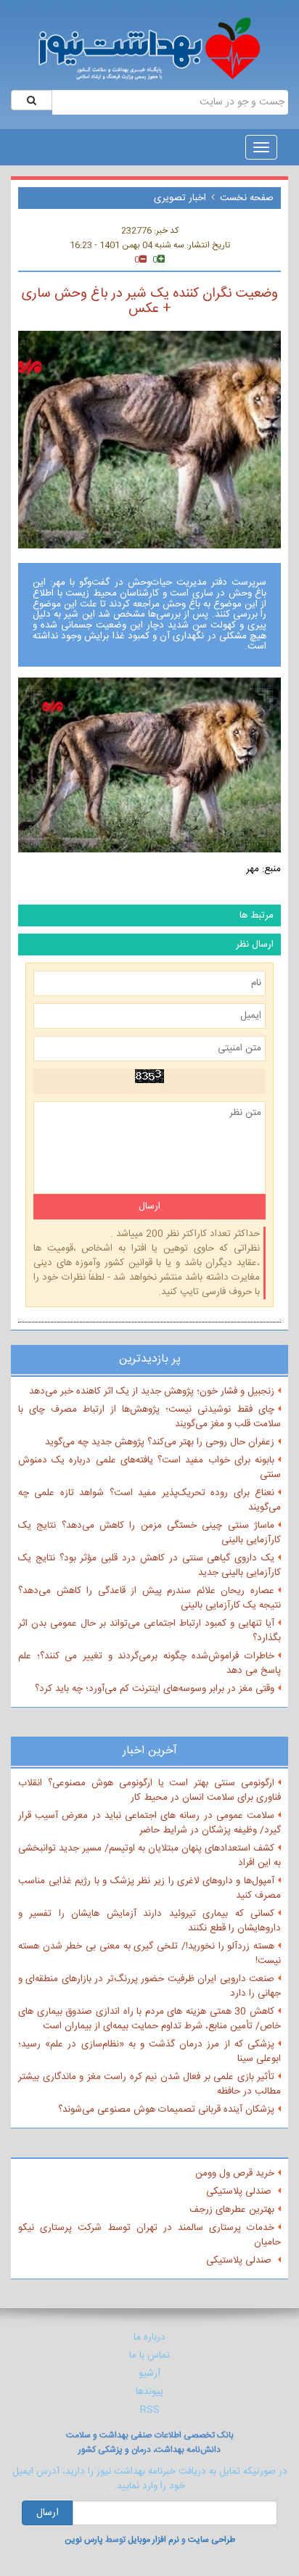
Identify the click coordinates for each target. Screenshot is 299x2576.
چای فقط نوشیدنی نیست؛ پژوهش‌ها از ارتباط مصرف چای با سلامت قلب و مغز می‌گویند (149, 1417)
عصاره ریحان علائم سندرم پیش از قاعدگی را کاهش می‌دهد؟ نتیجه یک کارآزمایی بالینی (149, 1598)
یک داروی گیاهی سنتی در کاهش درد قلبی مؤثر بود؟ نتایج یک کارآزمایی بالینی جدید (149, 1565)
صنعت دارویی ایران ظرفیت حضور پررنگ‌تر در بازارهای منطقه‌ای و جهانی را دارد (149, 1986)
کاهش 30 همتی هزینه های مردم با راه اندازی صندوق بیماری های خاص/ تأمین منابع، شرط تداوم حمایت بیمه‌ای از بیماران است (149, 2019)
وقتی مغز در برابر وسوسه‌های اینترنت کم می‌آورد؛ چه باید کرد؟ (155, 1689)
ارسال (48, 2513)
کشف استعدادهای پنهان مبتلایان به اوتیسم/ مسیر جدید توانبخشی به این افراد (149, 1856)
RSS (150, 2410)
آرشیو (149, 2374)
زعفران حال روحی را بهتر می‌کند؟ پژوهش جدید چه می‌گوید (160, 1442)
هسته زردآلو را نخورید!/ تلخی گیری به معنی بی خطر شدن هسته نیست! (149, 1954)
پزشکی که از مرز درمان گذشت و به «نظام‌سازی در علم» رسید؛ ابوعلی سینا (149, 2052)
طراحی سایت (212, 2540)
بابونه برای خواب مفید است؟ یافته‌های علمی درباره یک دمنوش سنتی (149, 1468)
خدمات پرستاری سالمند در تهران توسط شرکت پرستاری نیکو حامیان (149, 2235)
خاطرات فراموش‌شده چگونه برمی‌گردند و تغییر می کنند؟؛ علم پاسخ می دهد (149, 1663)
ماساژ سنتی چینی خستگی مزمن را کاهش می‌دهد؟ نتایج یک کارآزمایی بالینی (149, 1533)
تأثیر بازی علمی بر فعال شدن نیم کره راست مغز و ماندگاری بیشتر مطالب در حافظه (149, 2084)
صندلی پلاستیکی (240, 2192)
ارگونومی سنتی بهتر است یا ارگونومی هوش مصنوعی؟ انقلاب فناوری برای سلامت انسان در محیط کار (149, 1790)
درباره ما (149, 2337)
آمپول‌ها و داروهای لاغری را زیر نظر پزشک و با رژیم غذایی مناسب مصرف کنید (149, 1888)
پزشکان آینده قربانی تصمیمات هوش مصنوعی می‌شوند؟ (166, 2110)
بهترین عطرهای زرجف (232, 2210)
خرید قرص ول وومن (235, 2173)
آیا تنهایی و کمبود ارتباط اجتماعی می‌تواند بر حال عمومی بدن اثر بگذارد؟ (149, 1631)
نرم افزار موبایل (153, 2540)
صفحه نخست (247, 198)
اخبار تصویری (180, 198)
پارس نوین (84, 2540)
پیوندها (149, 2392)
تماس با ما (149, 2355)
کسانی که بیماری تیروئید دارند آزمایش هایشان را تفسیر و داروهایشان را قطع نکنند (149, 1921)
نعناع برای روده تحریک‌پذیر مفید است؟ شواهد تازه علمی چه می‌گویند (149, 1500)
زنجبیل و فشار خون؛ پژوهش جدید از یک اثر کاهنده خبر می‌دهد (152, 1391)
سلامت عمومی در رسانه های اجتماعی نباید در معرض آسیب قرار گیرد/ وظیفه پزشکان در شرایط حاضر (149, 1823)
